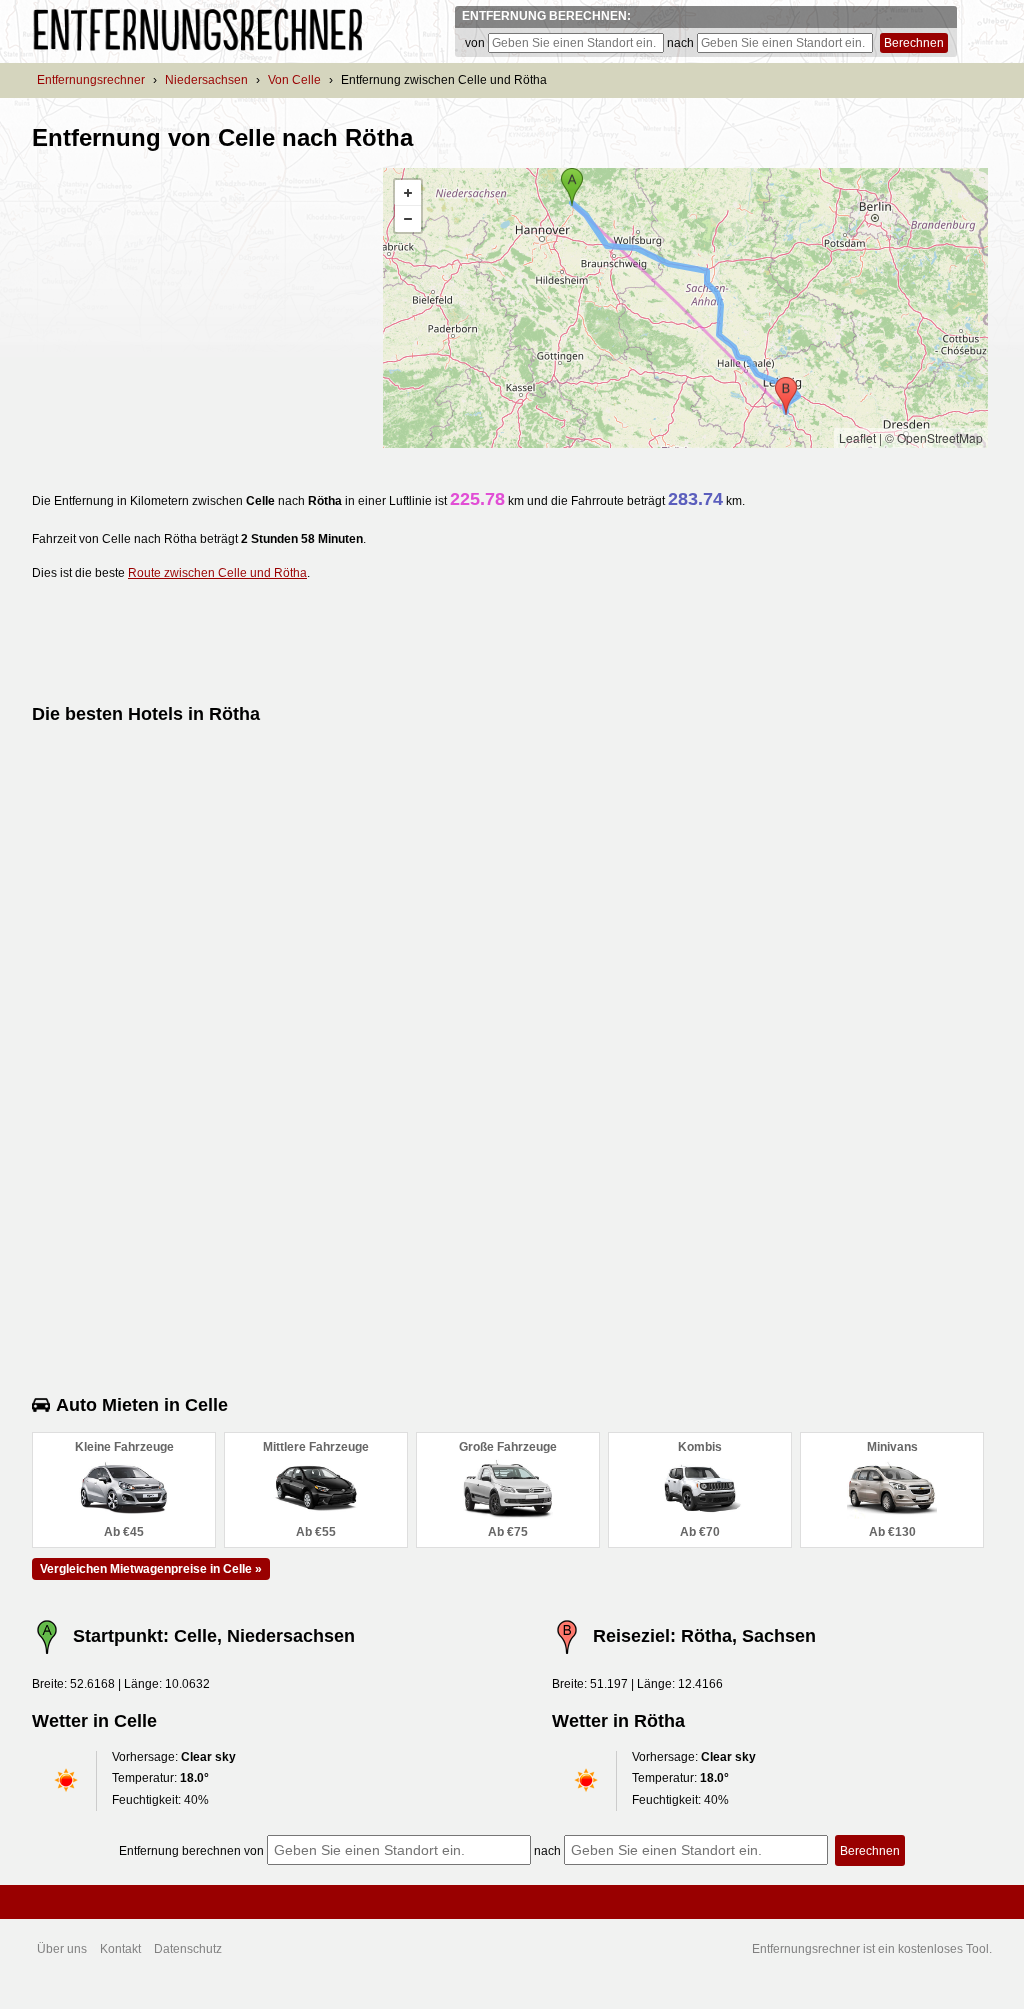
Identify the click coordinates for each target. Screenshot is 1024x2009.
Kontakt (120, 1949)
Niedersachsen (206, 80)
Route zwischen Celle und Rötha (217, 573)
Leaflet (857, 437)
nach (680, 43)
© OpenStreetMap (934, 437)
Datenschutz (188, 1949)
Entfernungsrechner (91, 80)
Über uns (62, 1949)
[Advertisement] (200, 308)
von (475, 43)
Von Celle (294, 80)
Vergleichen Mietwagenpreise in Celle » (151, 1569)
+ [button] (408, 193)
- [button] (408, 219)
